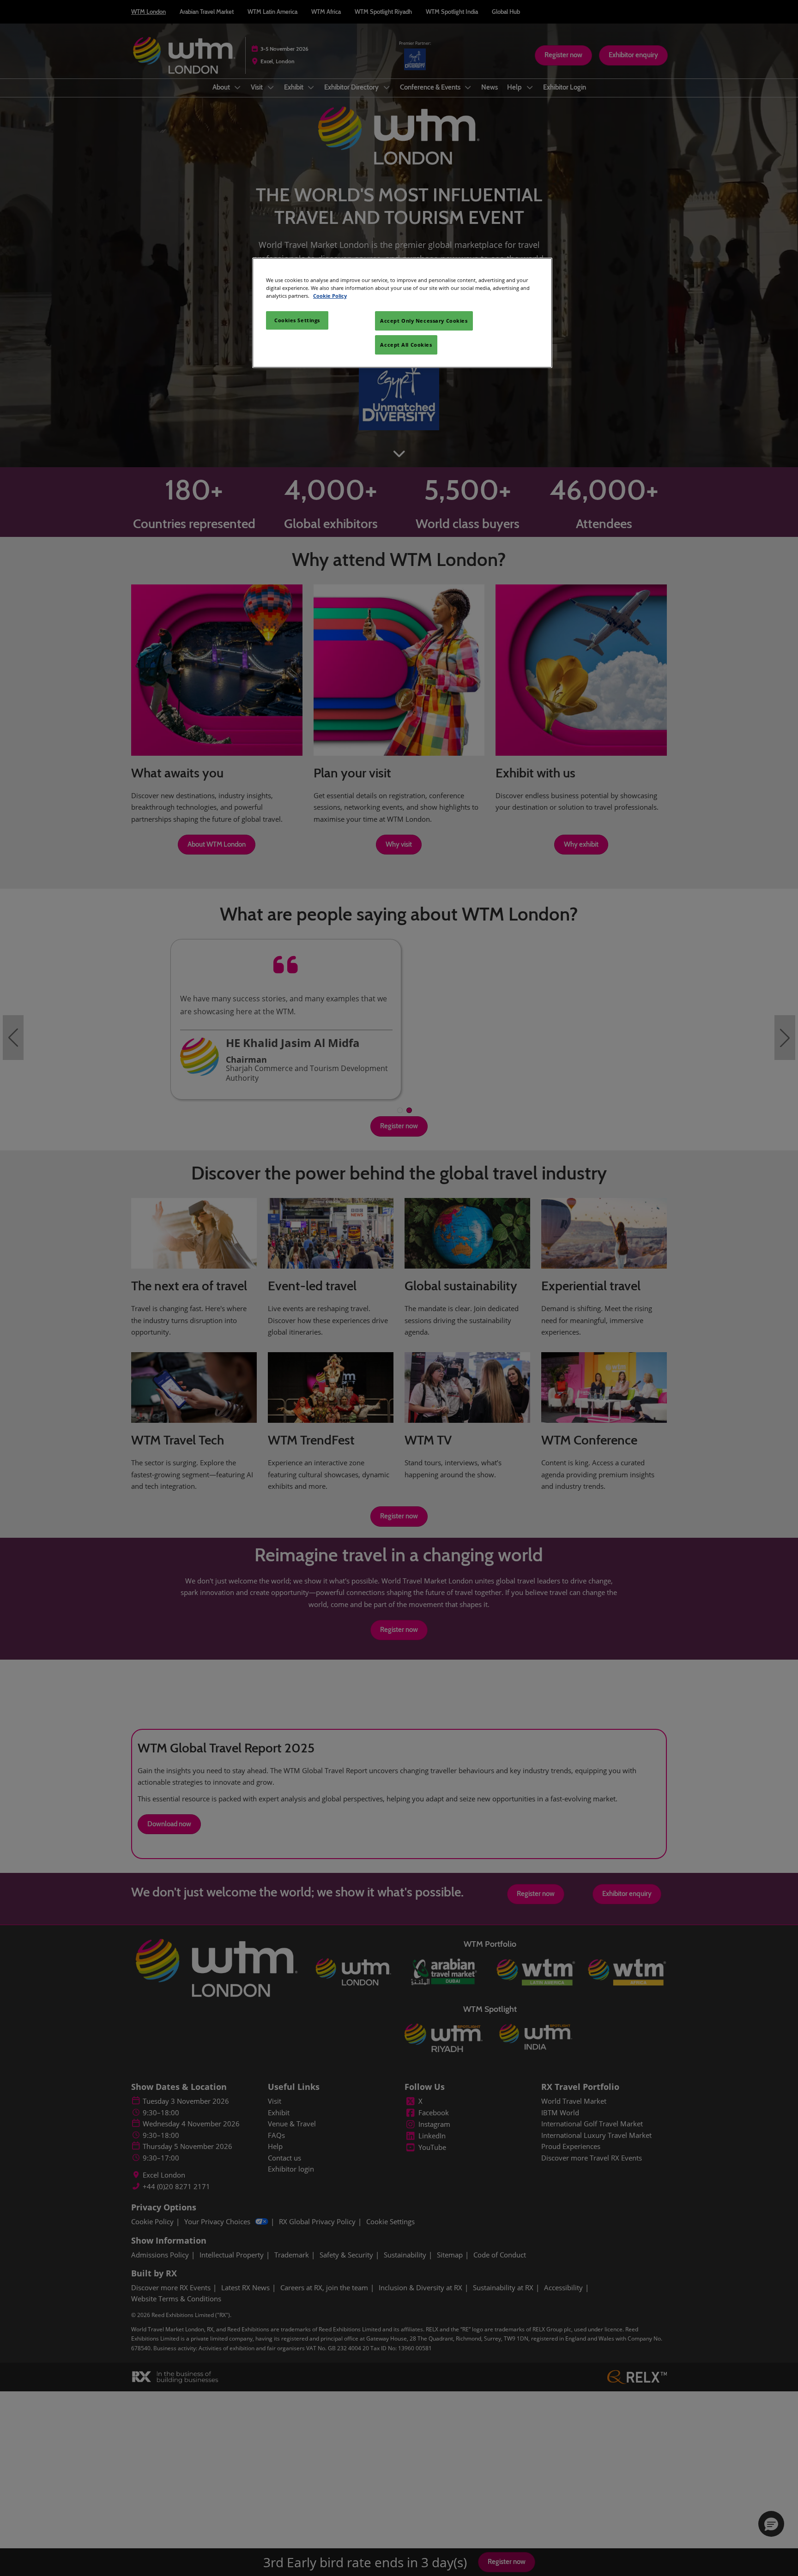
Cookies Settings (297, 320)
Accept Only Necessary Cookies (424, 321)
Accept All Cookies (406, 345)
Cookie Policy (330, 296)
